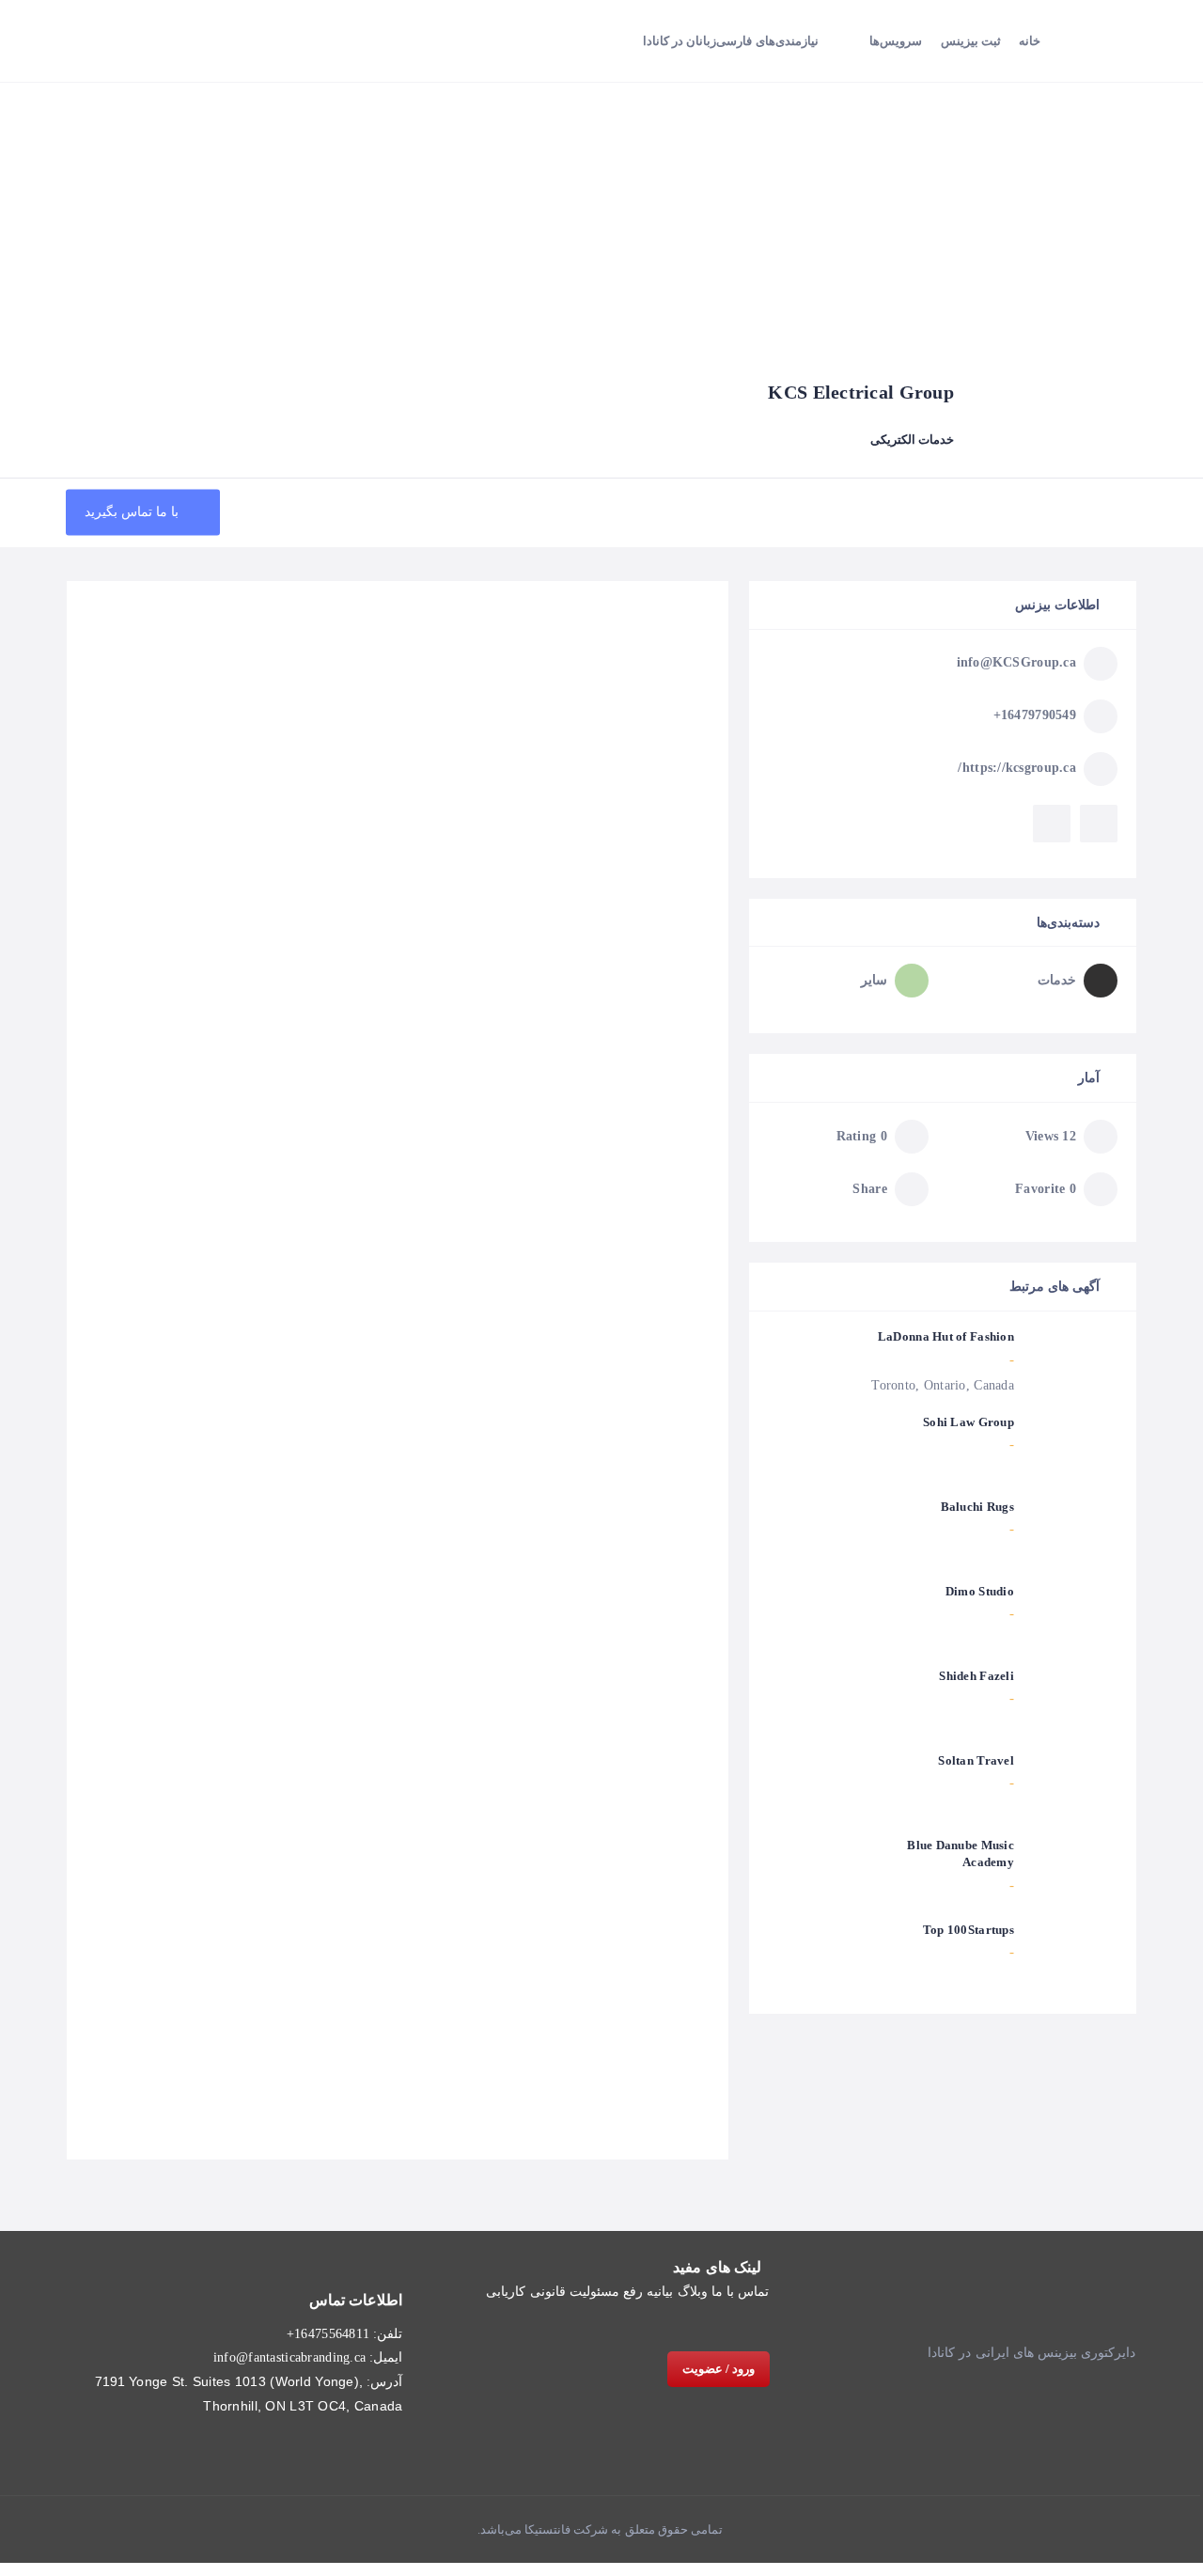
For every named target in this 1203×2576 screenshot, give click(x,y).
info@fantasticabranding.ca (289, 2357)
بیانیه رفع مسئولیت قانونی (602, 2292)
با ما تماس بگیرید (134, 512)
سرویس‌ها (896, 41)
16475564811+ (328, 2334)
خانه (1030, 41)
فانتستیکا (546, 2529)
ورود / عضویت (719, 2369)
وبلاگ (693, 2292)
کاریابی (506, 2292)
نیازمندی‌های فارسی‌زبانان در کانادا (731, 41)
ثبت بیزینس (971, 41)
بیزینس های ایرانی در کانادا (1002, 2353)
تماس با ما (741, 2292)
